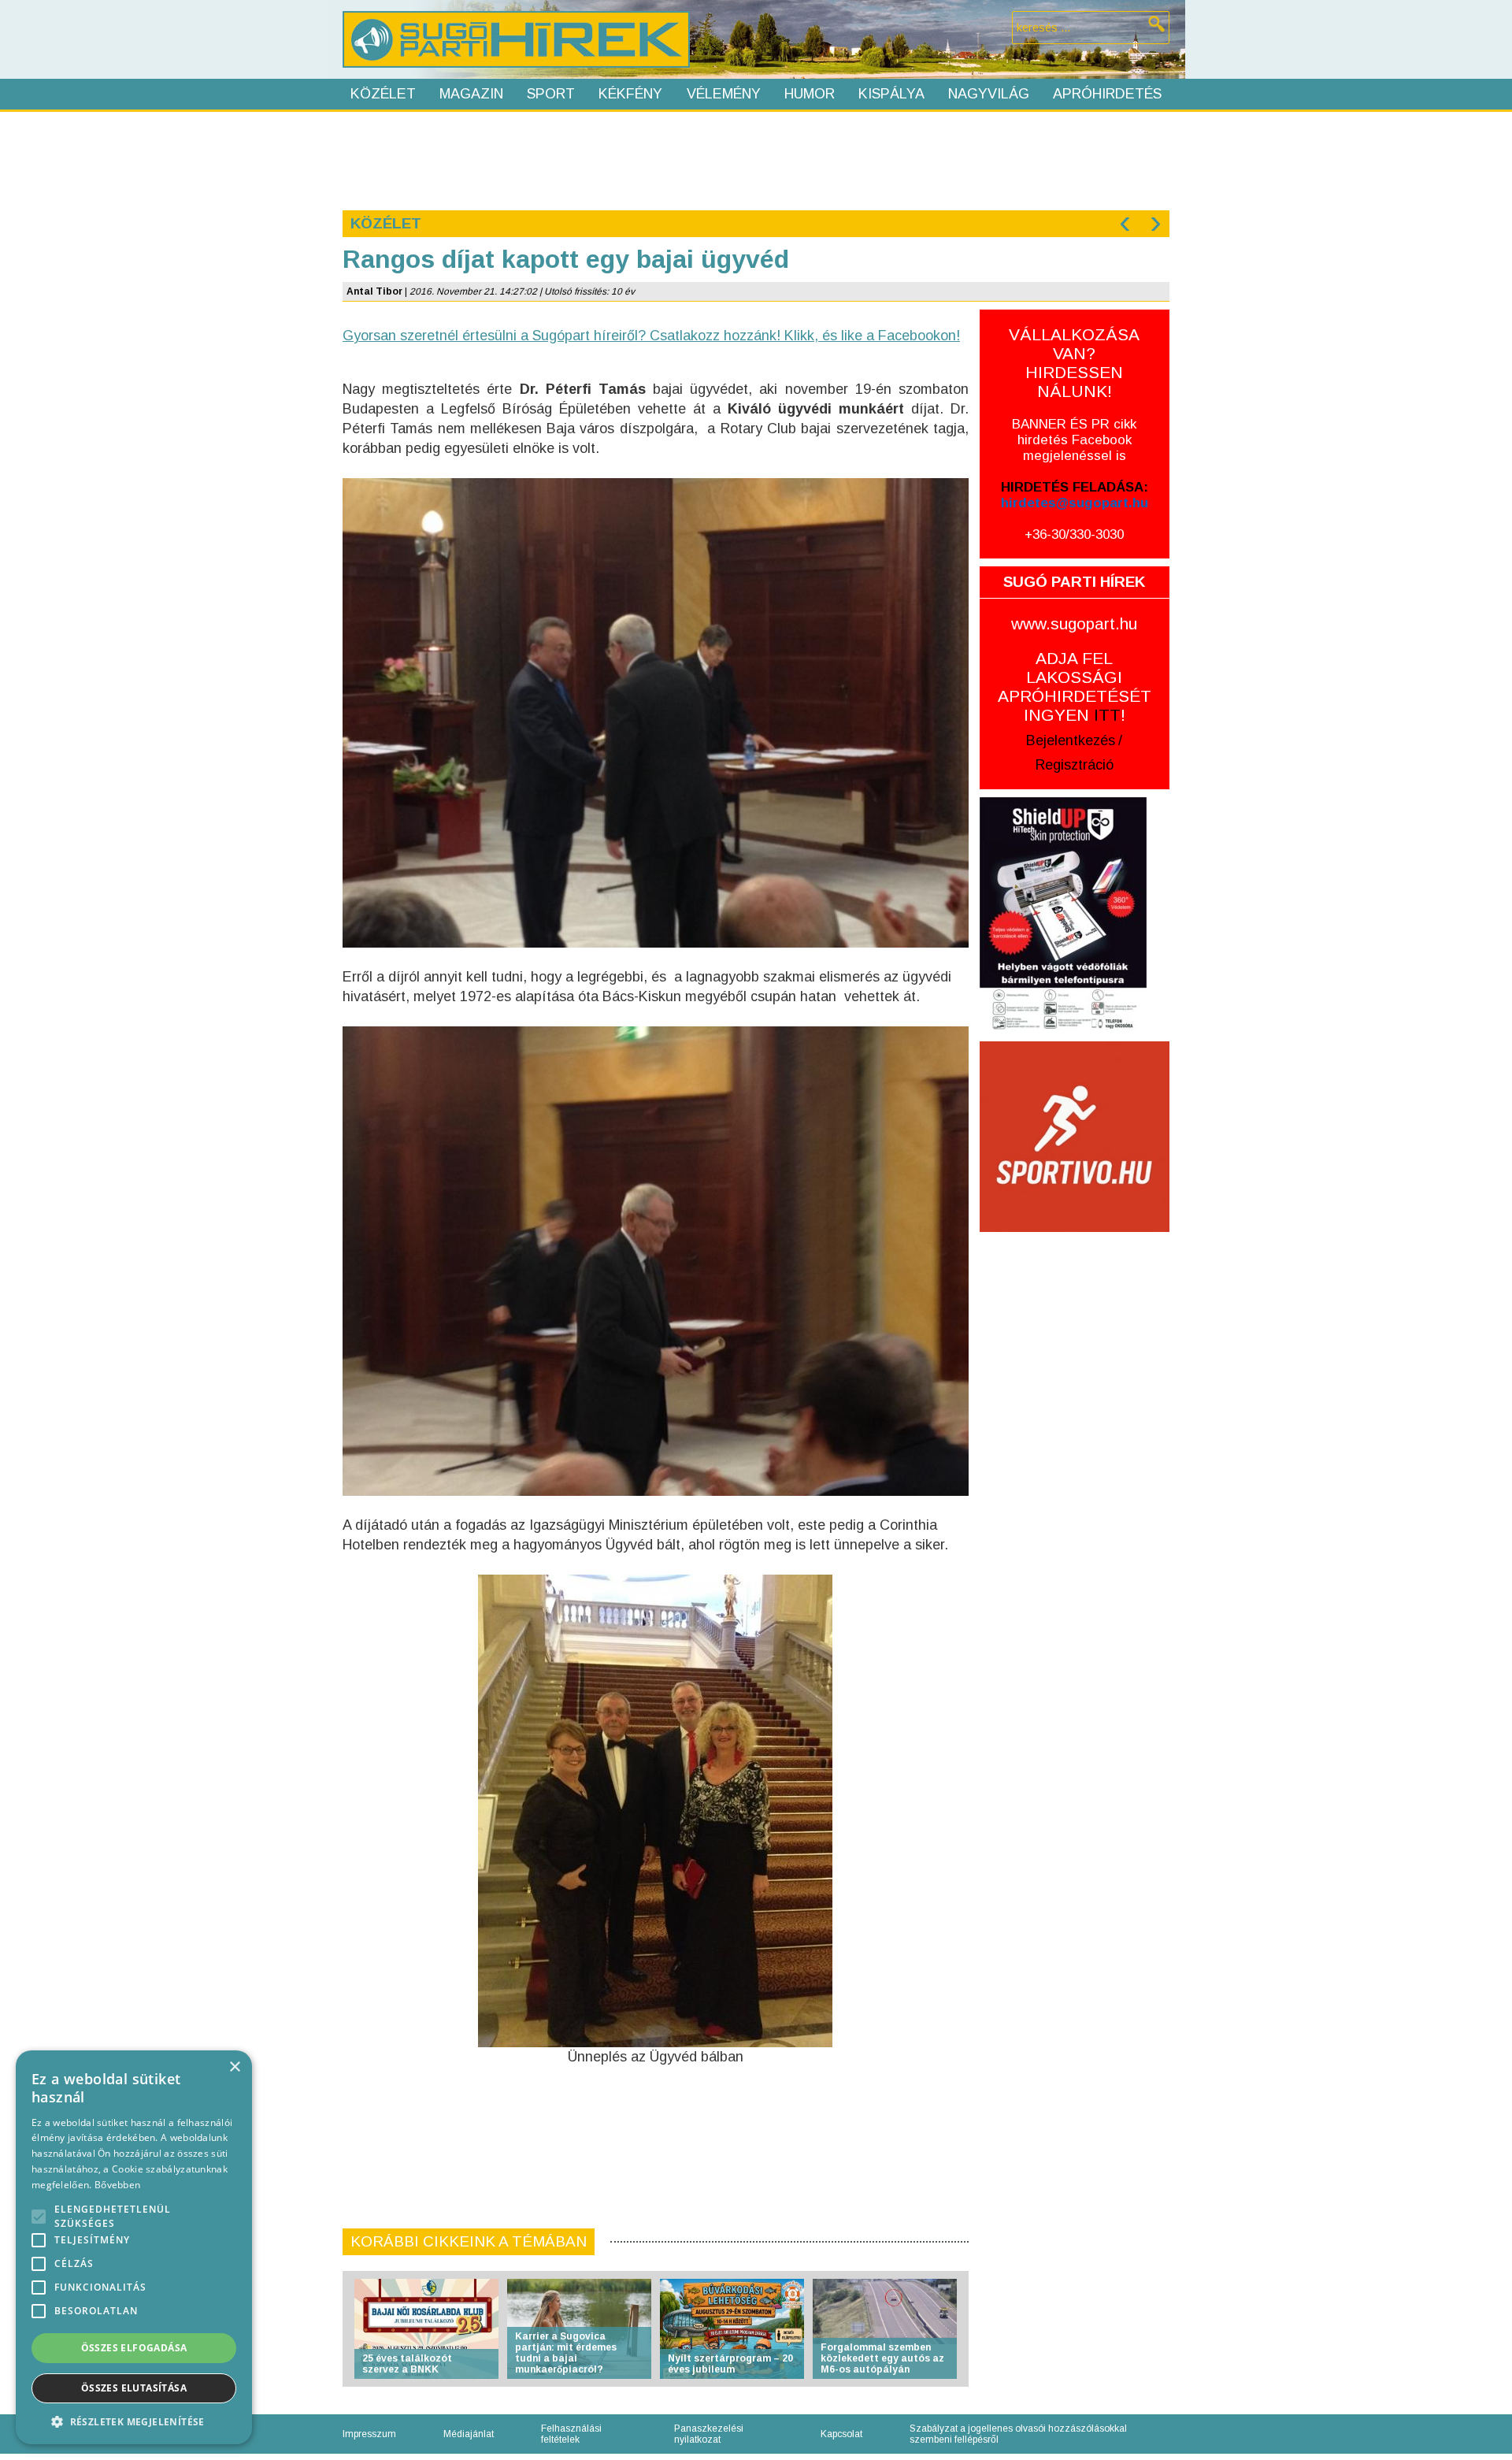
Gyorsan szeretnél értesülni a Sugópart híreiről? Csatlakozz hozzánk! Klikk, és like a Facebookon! (651, 336)
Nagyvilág (989, 94)
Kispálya (891, 94)
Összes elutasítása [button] (134, 2388)
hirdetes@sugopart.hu (1075, 503)
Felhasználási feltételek (571, 2434)
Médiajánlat (469, 2434)
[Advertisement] (755, 159)
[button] (134, 2421)
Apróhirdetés (1107, 94)
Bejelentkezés (1071, 740)
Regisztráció (1075, 765)
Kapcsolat (841, 2434)
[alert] (134, 2247)
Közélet (383, 94)
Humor (810, 94)
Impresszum (369, 2434)
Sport (551, 94)
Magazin (471, 94)
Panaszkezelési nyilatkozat (709, 2434)
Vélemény (724, 94)
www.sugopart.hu (1074, 623)
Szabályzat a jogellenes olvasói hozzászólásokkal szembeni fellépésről (1018, 2434)
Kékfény (630, 94)
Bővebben (117, 2185)
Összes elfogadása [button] (134, 2348)
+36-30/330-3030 (1074, 534)
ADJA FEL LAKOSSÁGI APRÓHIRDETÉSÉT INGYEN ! (1075, 686)
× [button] (234, 2067)
